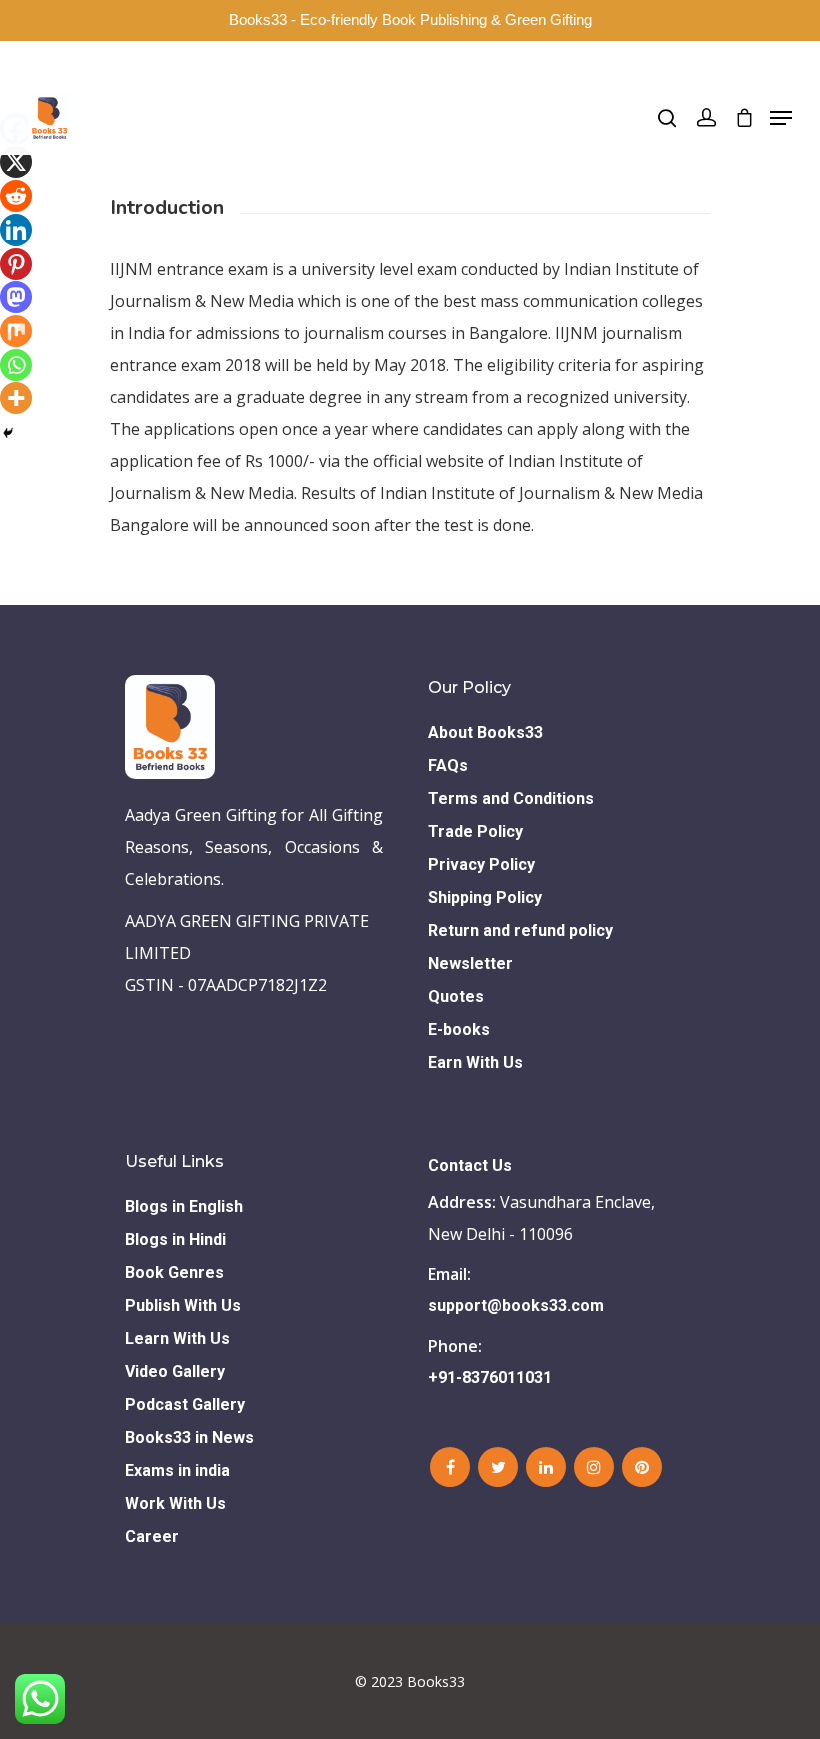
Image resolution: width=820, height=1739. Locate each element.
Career (152, 1536)
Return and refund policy (520, 930)
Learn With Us (177, 1338)
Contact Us (470, 1165)
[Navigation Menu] (781, 118)
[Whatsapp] (16, 365)
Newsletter (470, 963)
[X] (16, 162)
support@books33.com (516, 1305)
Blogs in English (184, 1206)
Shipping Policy (485, 897)
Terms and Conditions (511, 798)
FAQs (448, 765)
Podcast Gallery (185, 1404)
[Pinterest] (16, 264)
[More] (16, 398)
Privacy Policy (481, 864)
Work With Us (175, 1503)
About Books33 (485, 732)
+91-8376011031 (490, 1377)
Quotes (456, 996)
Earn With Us (475, 1062)
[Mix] (16, 331)
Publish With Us (183, 1305)
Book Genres (174, 1272)
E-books (459, 1029)
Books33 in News (189, 1437)
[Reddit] (16, 196)
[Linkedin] (16, 230)
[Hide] (8, 433)
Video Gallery (175, 1371)
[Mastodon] (16, 297)
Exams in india (177, 1470)
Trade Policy (475, 831)
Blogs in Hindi (175, 1239)
